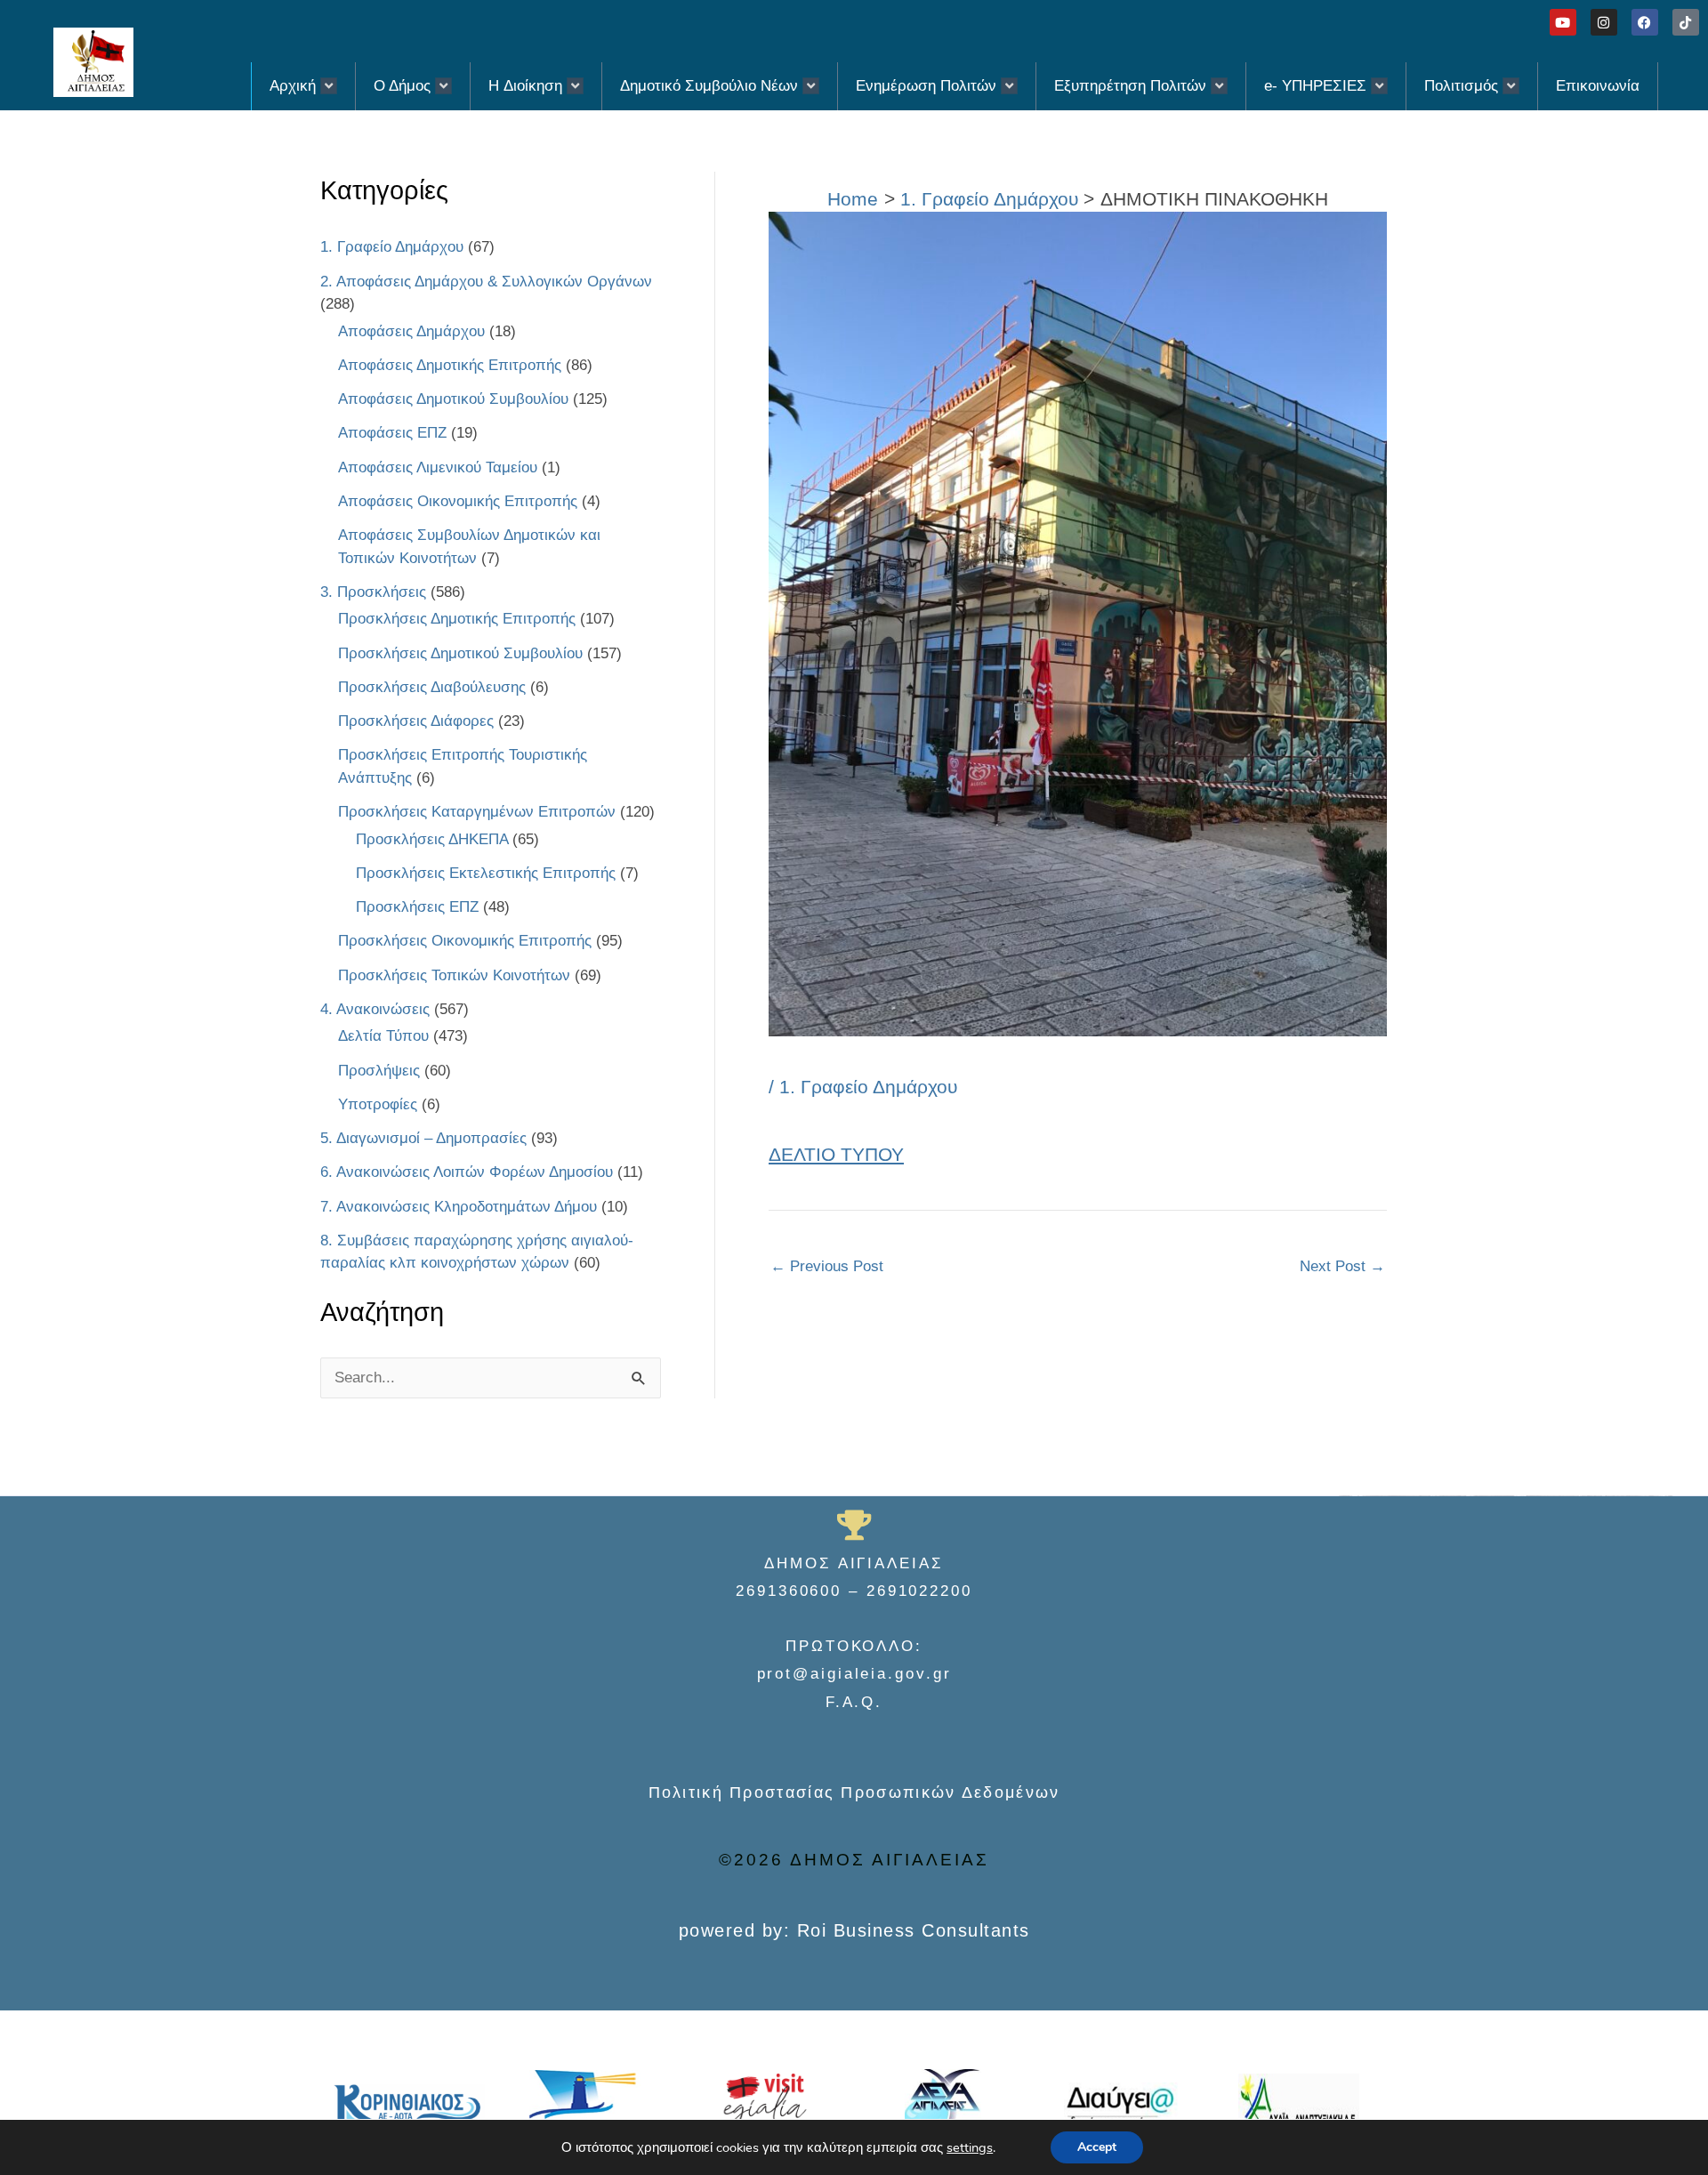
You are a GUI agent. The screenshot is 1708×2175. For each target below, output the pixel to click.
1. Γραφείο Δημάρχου (392, 247)
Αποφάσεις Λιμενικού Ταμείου (438, 467)
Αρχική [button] (293, 86)
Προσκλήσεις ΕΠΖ (417, 907)
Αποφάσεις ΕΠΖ (392, 433)
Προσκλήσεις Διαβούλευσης (432, 687)
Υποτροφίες (378, 1104)
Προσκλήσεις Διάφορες (416, 721)
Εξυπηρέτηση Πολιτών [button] (1130, 86)
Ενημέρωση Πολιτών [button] (926, 86)
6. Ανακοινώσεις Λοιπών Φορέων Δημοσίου (467, 1172)
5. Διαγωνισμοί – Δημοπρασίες (423, 1138)
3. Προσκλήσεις (373, 592)
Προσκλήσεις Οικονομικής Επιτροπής (465, 941)
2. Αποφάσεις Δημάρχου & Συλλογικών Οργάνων (486, 282)
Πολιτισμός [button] (1461, 86)
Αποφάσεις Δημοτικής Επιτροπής (450, 365)
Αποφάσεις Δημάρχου (411, 331)
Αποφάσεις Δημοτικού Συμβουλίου (453, 399)
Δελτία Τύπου (383, 1036)
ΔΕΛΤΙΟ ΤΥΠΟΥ (836, 1154)
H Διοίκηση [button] (525, 86)
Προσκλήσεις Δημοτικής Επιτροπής (457, 619)
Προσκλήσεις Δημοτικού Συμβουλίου (460, 653)
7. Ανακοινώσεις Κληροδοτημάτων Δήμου (459, 1207)
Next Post (1342, 1266)
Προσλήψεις (379, 1071)
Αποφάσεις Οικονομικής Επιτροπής (458, 501)
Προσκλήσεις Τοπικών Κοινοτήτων (454, 975)
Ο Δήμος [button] (402, 86)
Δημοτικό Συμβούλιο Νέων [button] (709, 86)
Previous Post (827, 1266)
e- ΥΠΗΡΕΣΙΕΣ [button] (1315, 86)
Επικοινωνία (1598, 86)
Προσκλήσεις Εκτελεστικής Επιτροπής (486, 873)
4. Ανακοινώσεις (375, 1009)
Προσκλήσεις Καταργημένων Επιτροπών (477, 812)
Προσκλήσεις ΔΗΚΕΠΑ (432, 839)
